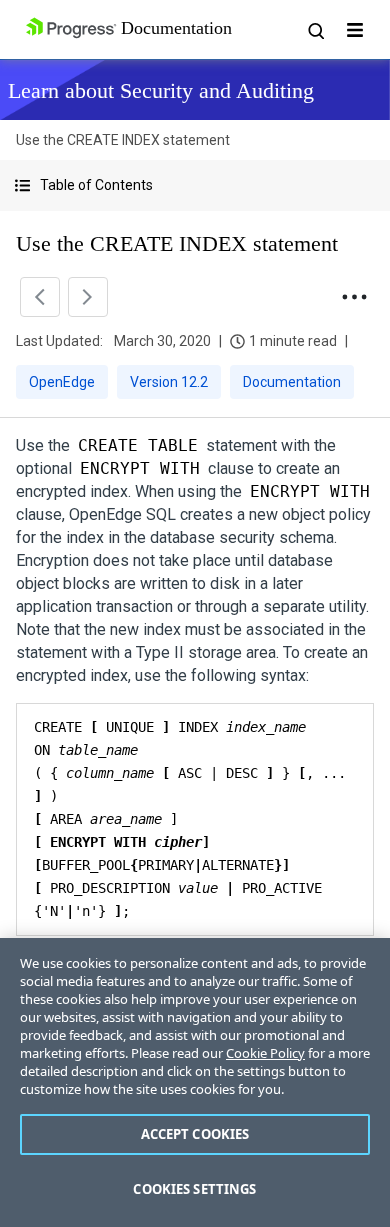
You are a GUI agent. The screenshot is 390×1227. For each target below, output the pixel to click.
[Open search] (315, 30)
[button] (195, 185)
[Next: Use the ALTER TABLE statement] (88, 297)
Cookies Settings (194, 1189)
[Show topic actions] (354, 297)
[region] (195, 1082)
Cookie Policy (265, 1053)
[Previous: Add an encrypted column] (40, 297)
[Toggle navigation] (355, 30)
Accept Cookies (195, 1134)
